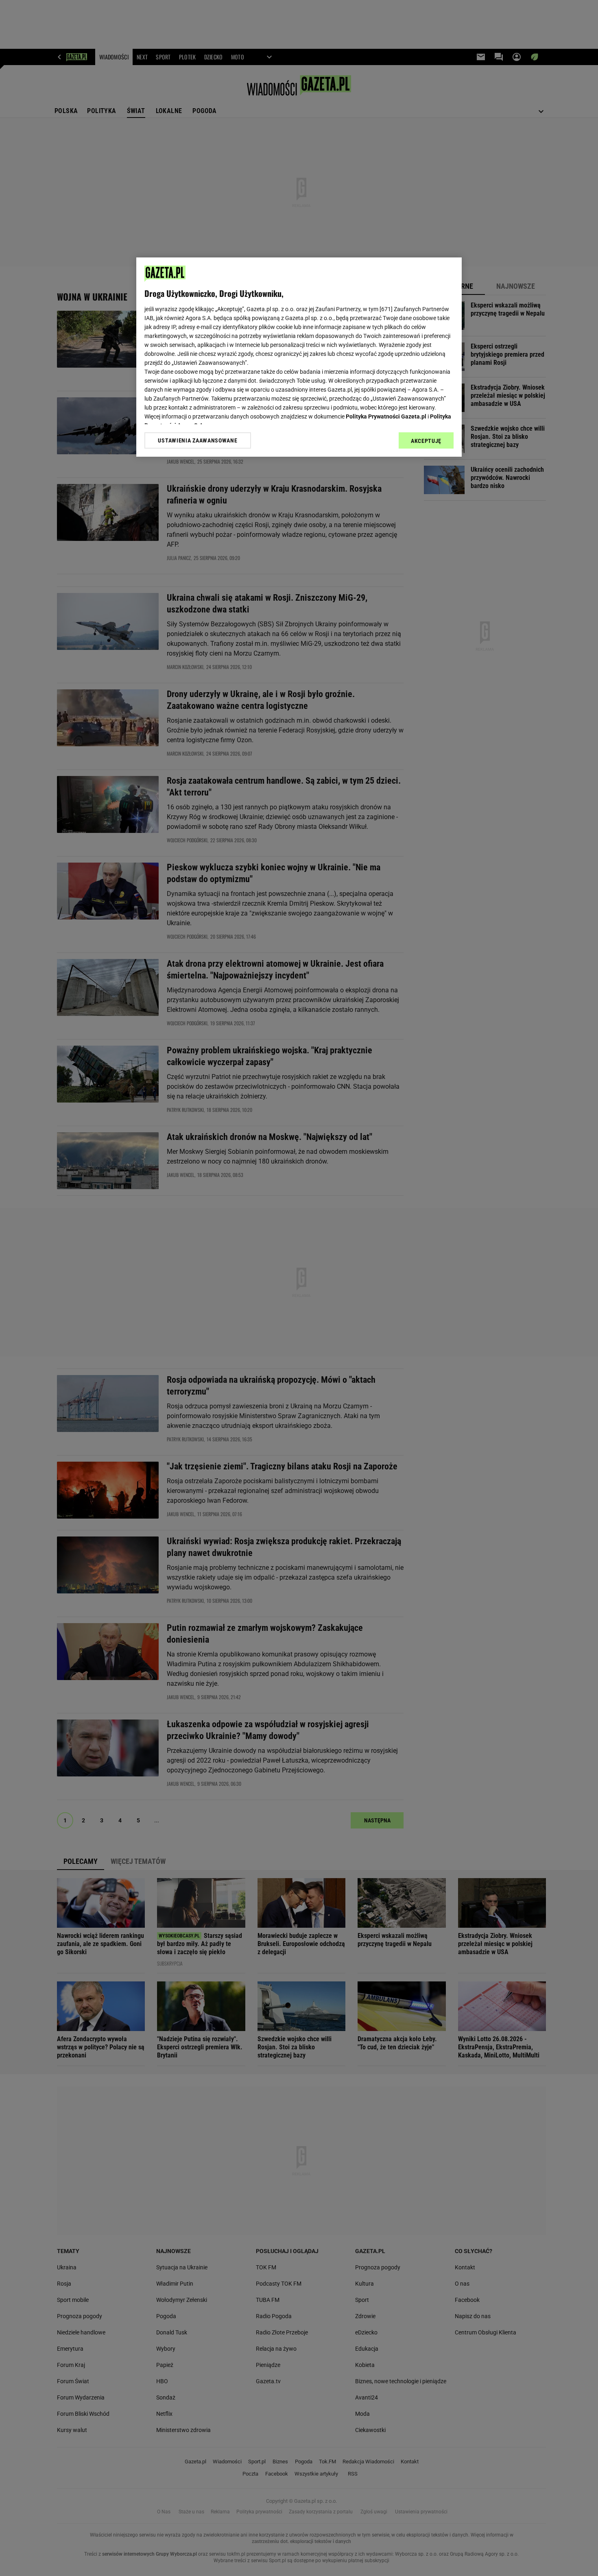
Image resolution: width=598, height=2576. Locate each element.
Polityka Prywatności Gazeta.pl (386, 416)
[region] (299, 357)
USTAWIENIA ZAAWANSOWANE (198, 440)
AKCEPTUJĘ (426, 441)
